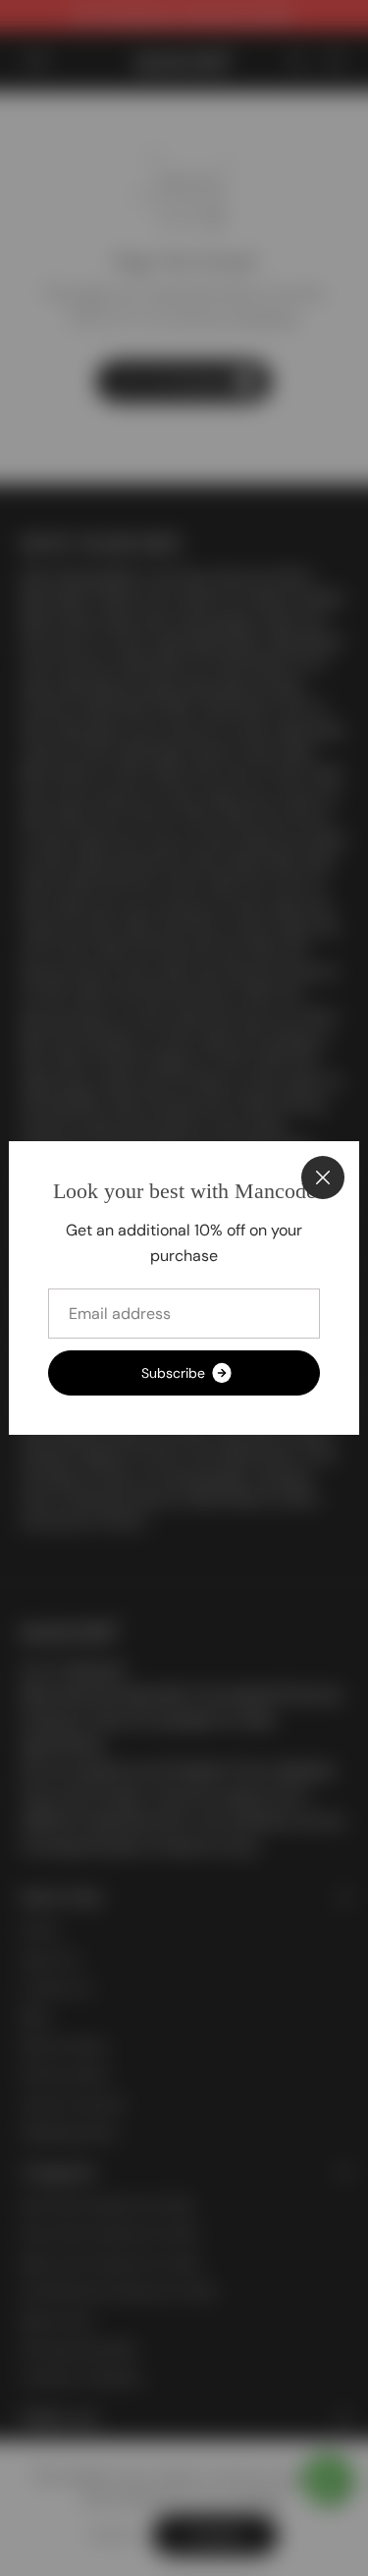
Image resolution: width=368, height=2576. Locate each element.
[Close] (323, 1178)
